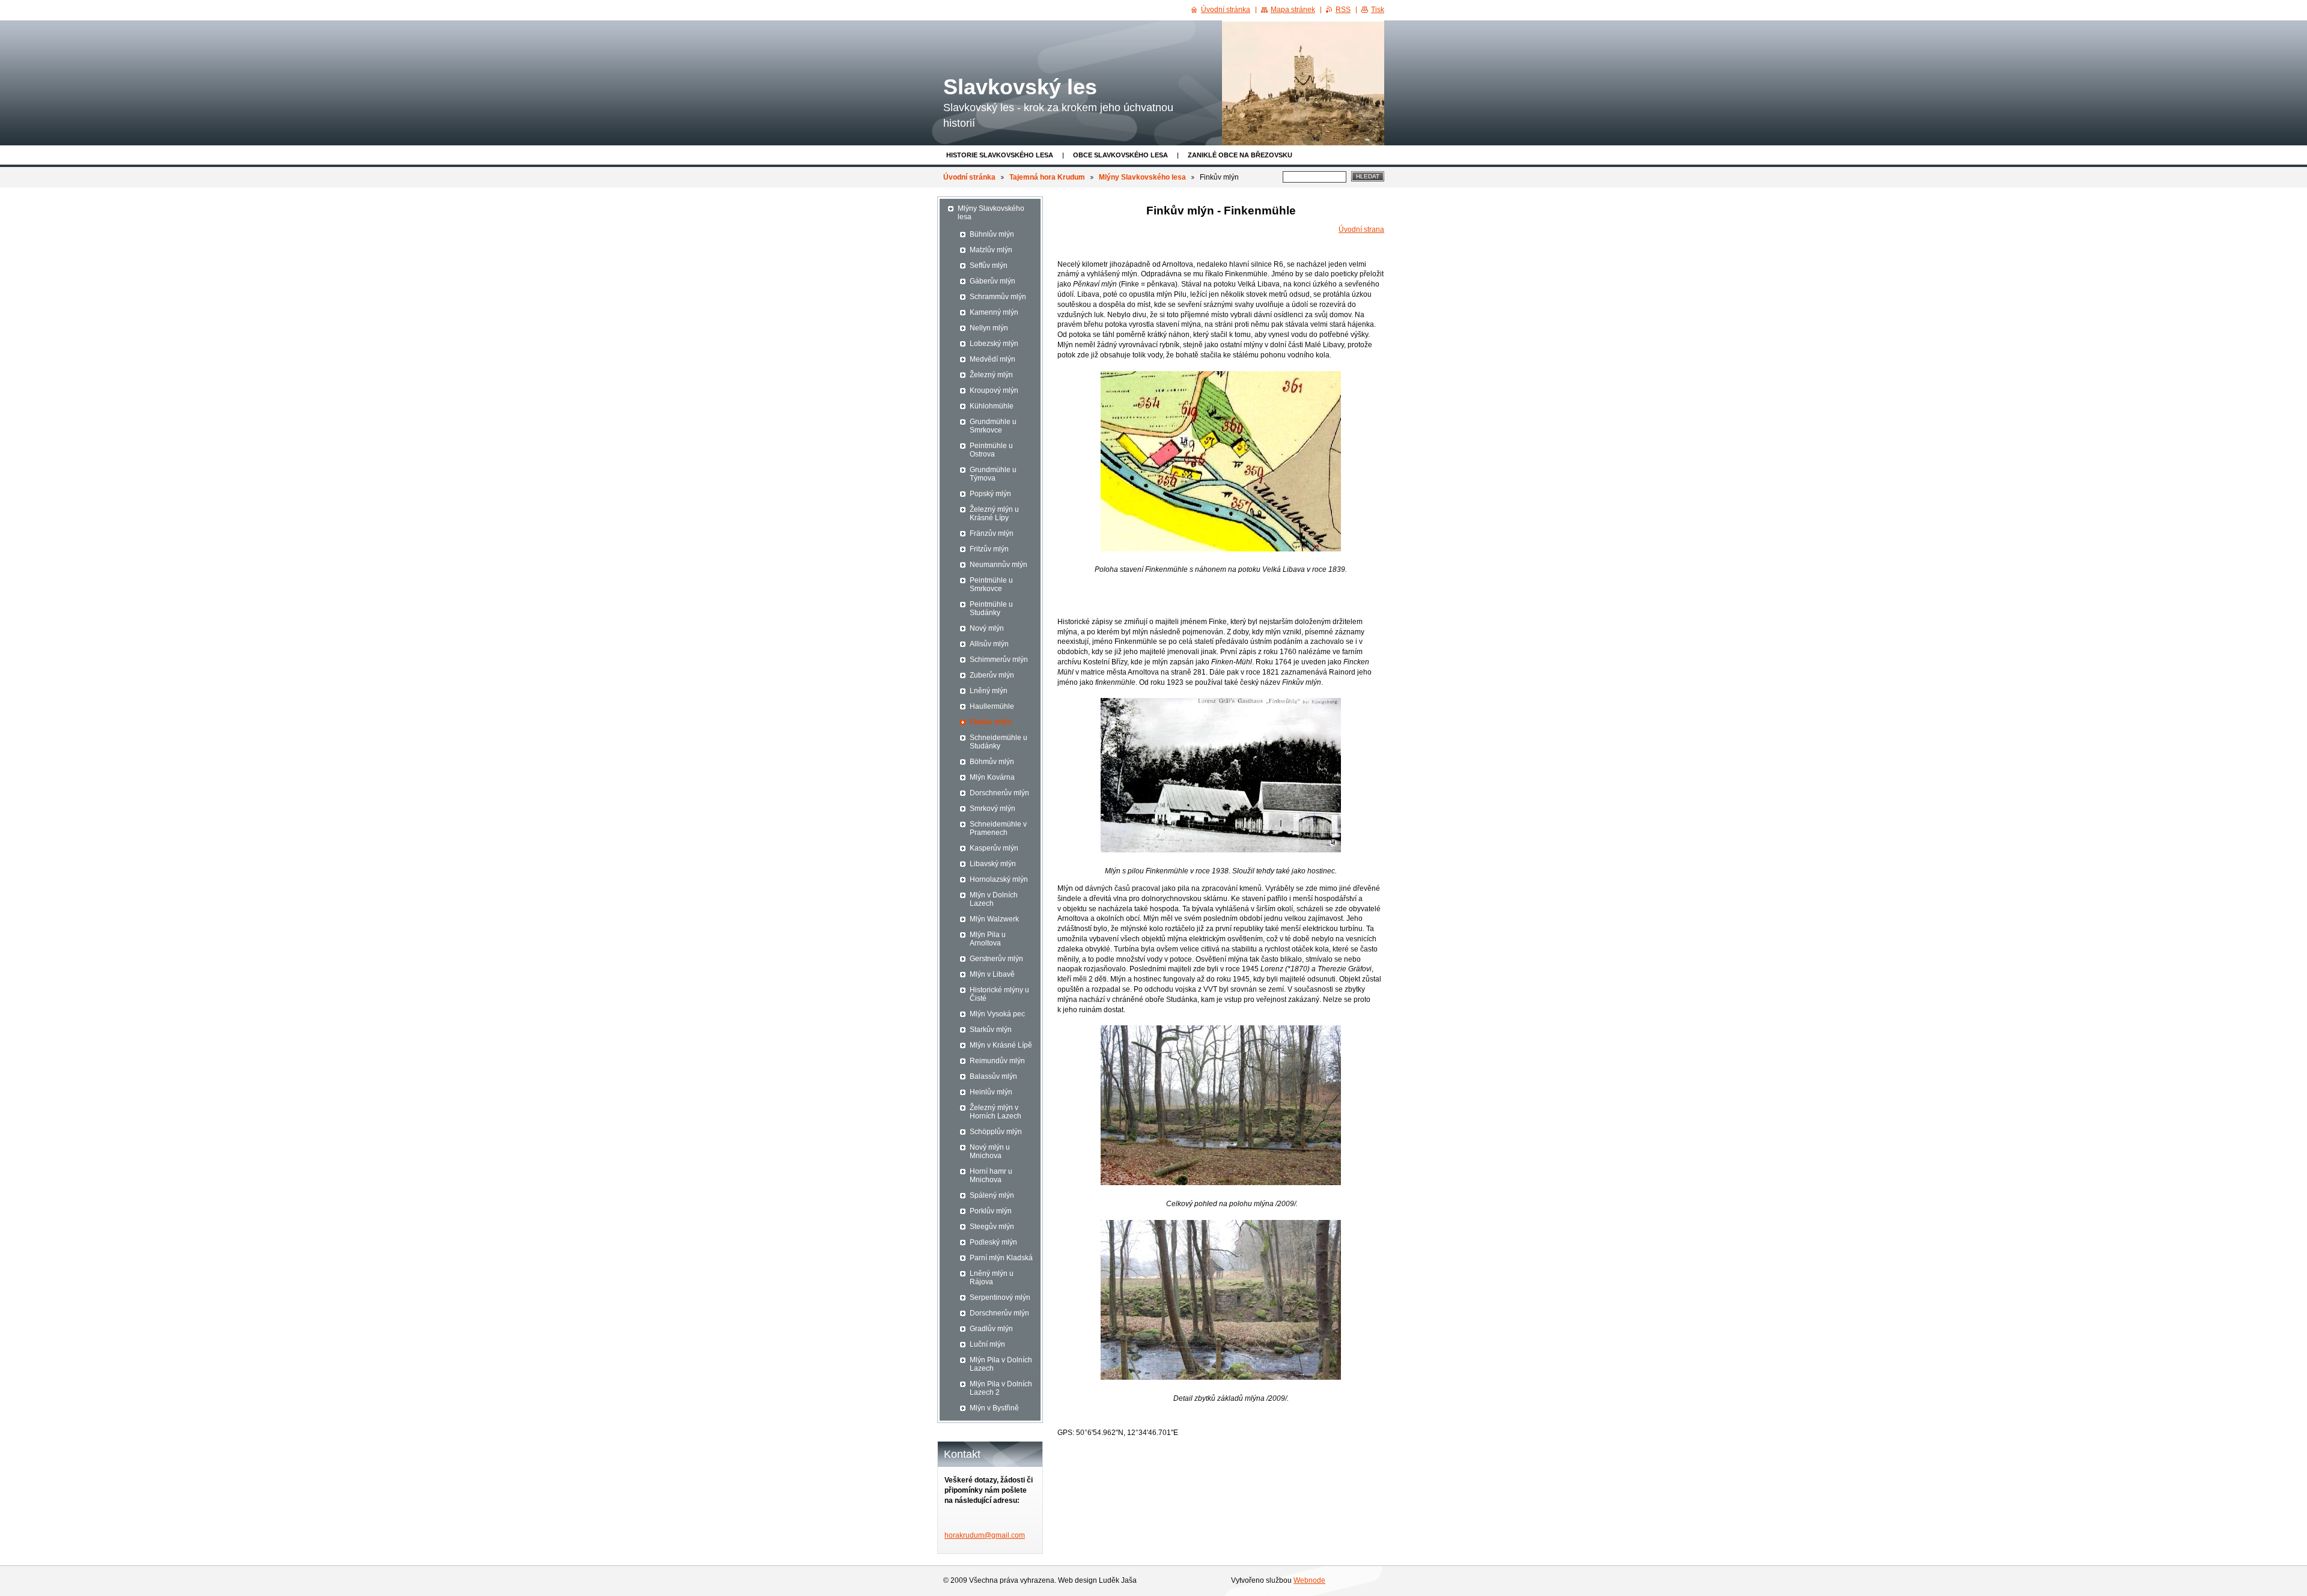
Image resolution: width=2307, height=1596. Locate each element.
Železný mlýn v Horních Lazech (995, 1112)
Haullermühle (992, 706)
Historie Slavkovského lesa (1000, 155)
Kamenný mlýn (994, 312)
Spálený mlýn (992, 1195)
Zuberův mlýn (992, 675)
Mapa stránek (1293, 10)
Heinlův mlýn (991, 1092)
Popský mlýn (990, 494)
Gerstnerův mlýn (996, 959)
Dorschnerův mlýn (999, 793)
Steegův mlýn (992, 1227)
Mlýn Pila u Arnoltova (988, 939)
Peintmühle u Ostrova (991, 450)
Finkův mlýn (990, 722)
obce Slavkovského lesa (1120, 155)
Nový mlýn (987, 628)
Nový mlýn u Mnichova (990, 1151)
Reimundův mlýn (997, 1061)
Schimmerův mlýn (999, 660)
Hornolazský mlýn (999, 879)
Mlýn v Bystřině (994, 1408)
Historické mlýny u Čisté (999, 994)
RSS (1343, 10)
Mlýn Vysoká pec (997, 1014)
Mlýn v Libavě (992, 974)
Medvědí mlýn (992, 359)
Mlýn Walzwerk (994, 919)
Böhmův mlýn (992, 762)
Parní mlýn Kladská (1001, 1258)
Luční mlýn (987, 1344)
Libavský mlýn (993, 864)
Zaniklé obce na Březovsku (1240, 155)
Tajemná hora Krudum (1047, 177)
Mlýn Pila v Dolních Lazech (1001, 1364)
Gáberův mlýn (992, 281)
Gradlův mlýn (991, 1329)
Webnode (1309, 1580)
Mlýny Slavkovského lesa (1142, 177)
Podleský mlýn (993, 1242)
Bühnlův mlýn (992, 234)
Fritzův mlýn (989, 549)
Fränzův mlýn (992, 533)
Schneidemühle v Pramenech (998, 828)
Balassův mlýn (993, 1076)
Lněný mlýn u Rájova (992, 1278)
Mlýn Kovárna (992, 777)
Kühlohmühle (992, 406)
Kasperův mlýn (994, 848)
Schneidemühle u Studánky (998, 742)
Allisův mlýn (989, 644)
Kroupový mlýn (994, 390)
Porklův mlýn (991, 1211)
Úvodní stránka (969, 177)
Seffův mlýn (989, 265)
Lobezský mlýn (994, 344)
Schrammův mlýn (998, 297)
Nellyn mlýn (989, 328)
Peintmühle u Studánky (991, 608)
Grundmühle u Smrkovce (993, 426)
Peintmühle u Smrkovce (991, 584)
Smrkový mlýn (992, 809)
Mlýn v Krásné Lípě (1001, 1045)
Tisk (1378, 10)
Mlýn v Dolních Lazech (994, 899)
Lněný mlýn (989, 691)
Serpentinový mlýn (1000, 1297)
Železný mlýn (991, 375)
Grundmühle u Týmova (993, 474)
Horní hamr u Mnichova (991, 1176)
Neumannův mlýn (998, 565)
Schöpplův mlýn (996, 1132)
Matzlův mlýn (991, 250)
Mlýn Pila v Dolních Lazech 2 (1001, 1388)
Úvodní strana (1361, 229)
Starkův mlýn (991, 1030)
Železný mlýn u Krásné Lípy (994, 514)
